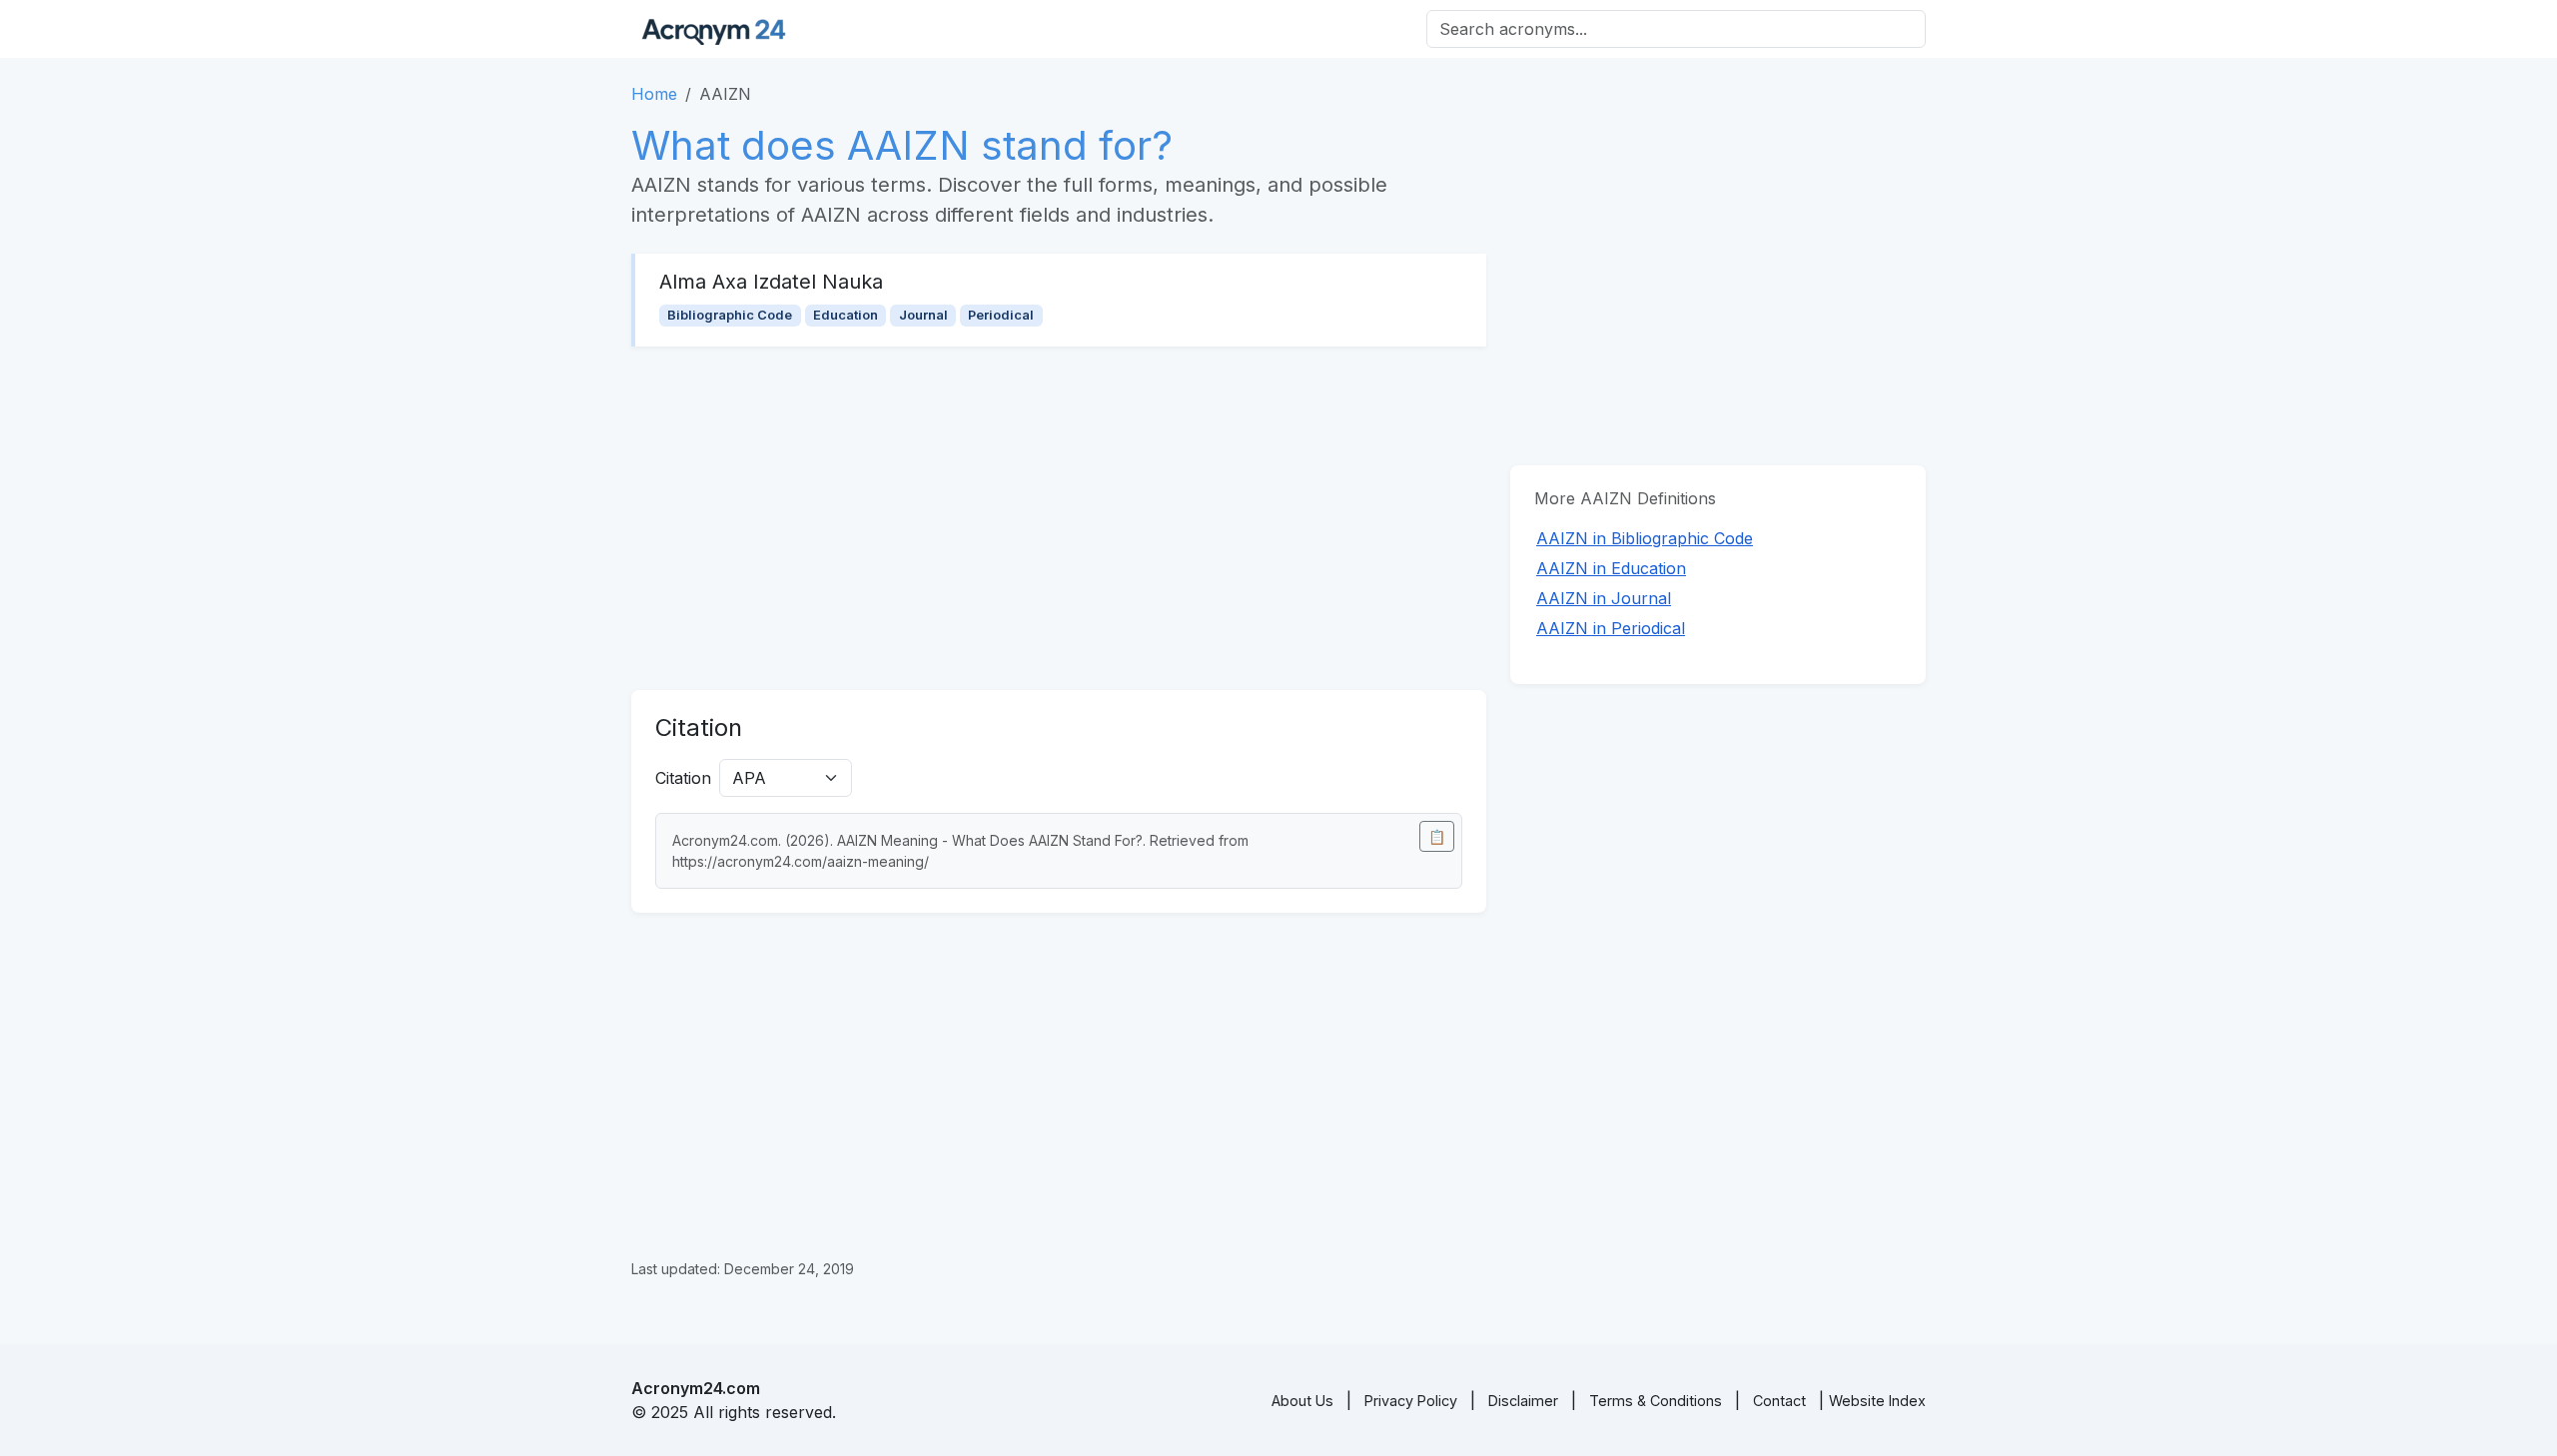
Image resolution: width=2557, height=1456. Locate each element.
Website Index (1877, 1401)
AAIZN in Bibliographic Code (1645, 538)
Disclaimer (1523, 1401)
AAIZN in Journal (1604, 598)
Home (654, 94)
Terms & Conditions (1656, 1401)
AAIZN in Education (1611, 568)
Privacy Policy (1411, 1401)
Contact (1779, 1401)
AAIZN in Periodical (1611, 628)
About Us (1302, 1401)
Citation (683, 778)
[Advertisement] (1059, 518)
